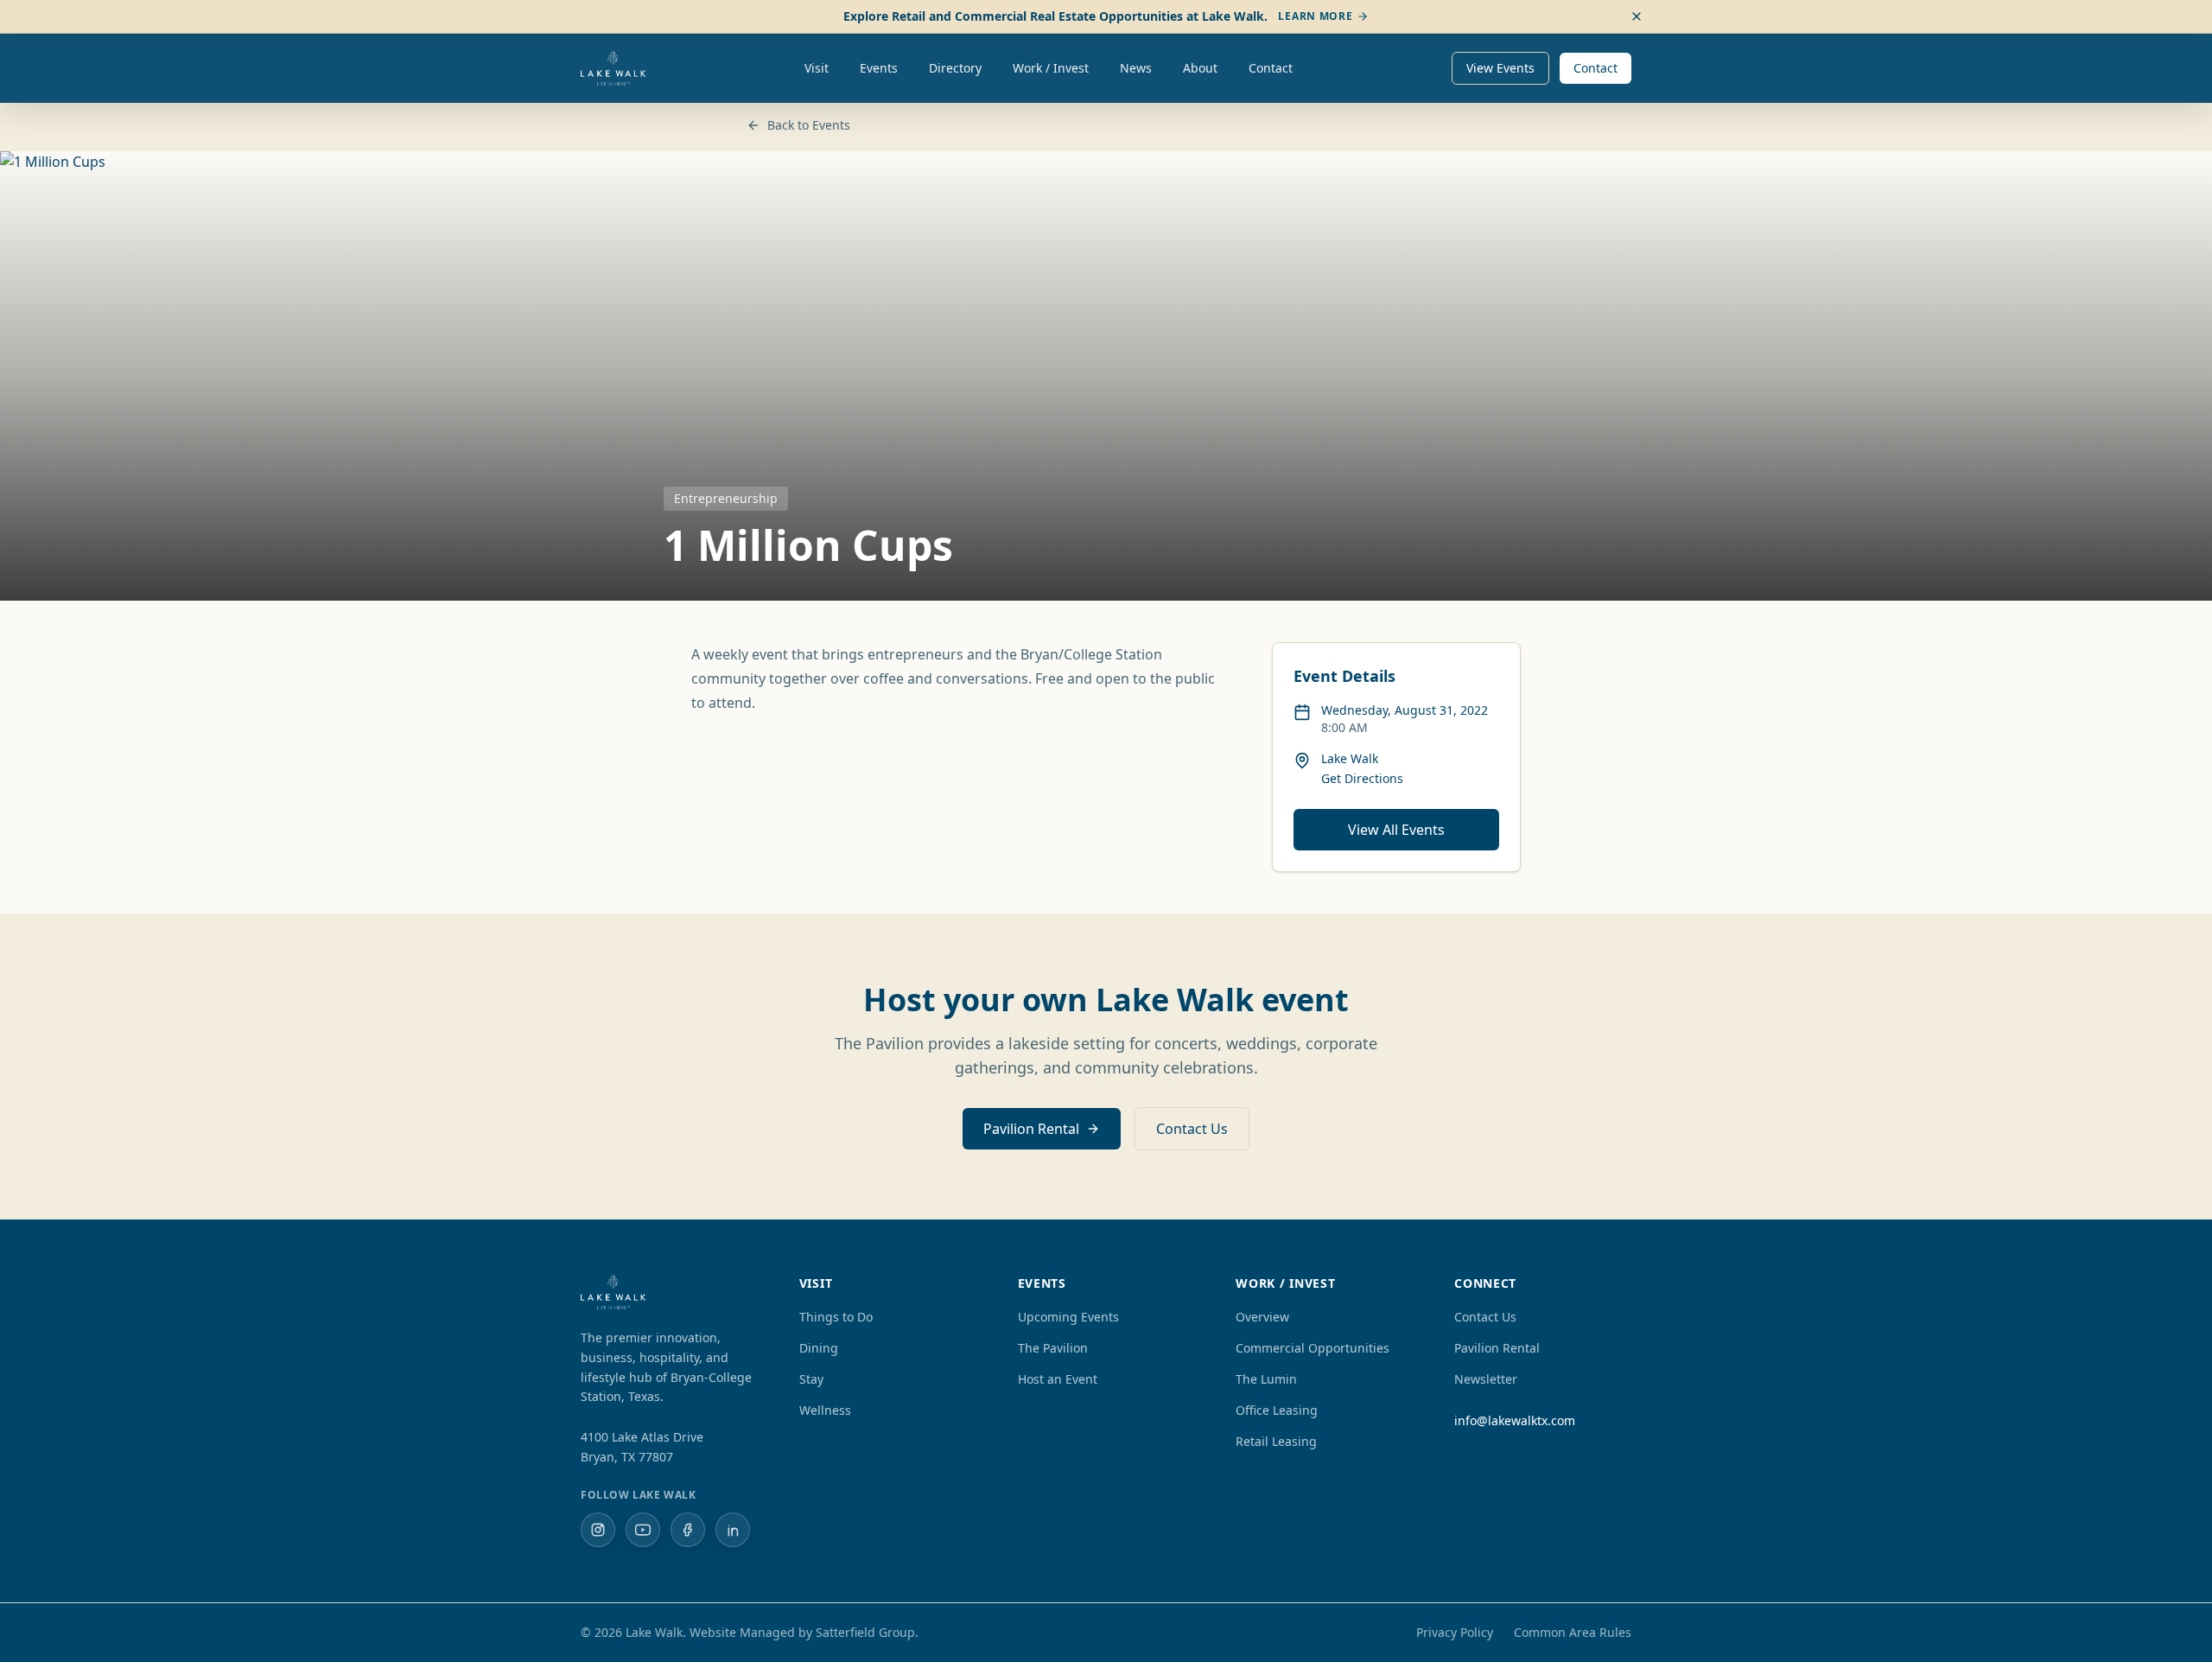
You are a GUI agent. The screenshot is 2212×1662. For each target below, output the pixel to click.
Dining (819, 1348)
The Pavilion (1053, 1348)
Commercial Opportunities (1313, 1348)
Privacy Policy (1455, 1632)
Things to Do (836, 1317)
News (1136, 68)
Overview (1262, 1317)
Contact (1271, 68)
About (1200, 68)
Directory (955, 68)
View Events (1500, 68)
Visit (817, 68)
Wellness (825, 1410)
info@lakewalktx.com (1515, 1420)
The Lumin (1266, 1379)
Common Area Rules (1573, 1632)
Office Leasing (1277, 1410)
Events (879, 68)
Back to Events (809, 125)
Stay (811, 1379)
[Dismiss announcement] (1637, 16)
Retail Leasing (1276, 1441)
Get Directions (1362, 778)
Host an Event (1058, 1379)
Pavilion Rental (1031, 1129)
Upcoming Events (1068, 1317)
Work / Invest (1051, 68)
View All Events (1396, 830)
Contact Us (1192, 1129)
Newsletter (1486, 1379)
